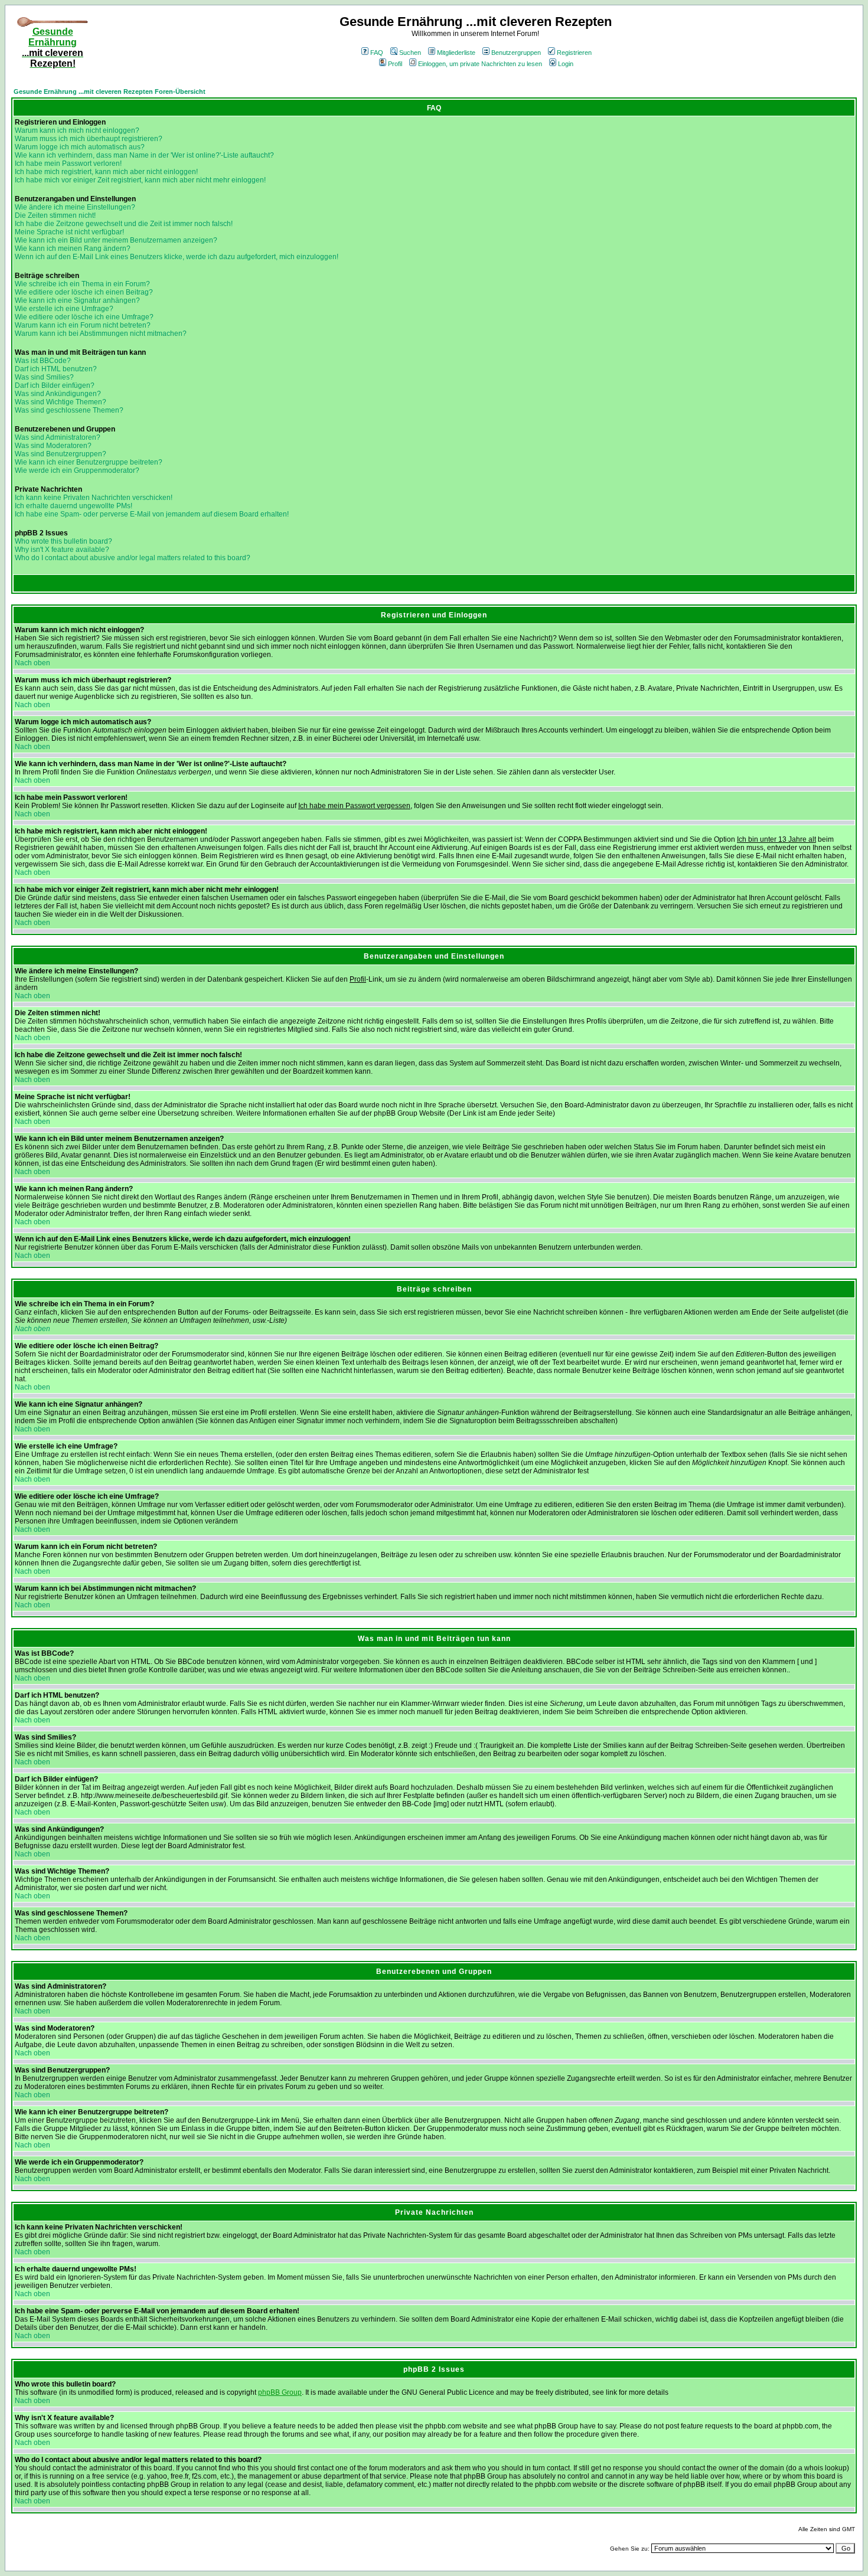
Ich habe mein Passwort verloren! (68, 164)
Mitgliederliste (456, 53)
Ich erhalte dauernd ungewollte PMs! (74, 506)
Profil (395, 64)
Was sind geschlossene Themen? (69, 410)
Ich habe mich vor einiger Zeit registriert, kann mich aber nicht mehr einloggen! (140, 180)
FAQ (377, 53)
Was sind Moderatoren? (53, 446)
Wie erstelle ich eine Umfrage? (64, 309)
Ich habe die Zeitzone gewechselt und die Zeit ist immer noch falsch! (124, 224)
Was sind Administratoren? (58, 437)
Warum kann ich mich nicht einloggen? (77, 130)
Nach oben (32, 663)
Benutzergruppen (516, 53)
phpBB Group (280, 2392)
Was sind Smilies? (44, 377)
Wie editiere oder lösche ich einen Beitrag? (84, 292)
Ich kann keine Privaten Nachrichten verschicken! (94, 498)
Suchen (410, 53)
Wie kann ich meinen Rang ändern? (73, 249)
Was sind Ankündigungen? (58, 394)
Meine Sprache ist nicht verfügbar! (69, 232)
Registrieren (574, 53)
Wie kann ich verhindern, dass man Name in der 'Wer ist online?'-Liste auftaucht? (144, 155)
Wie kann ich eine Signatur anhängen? (77, 300)
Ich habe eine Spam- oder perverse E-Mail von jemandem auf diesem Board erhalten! (152, 514)
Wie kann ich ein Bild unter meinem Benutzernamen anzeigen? (116, 240)
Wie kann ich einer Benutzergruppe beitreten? (89, 462)
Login (566, 64)
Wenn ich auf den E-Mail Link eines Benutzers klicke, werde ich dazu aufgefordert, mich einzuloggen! (177, 257)
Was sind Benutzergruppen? (61, 454)
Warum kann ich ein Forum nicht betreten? (83, 325)
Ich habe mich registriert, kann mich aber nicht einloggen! (106, 172)
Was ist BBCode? (43, 361)
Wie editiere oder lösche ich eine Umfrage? (84, 317)
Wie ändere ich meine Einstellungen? (75, 207)
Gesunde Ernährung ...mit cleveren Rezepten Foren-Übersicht (110, 91)
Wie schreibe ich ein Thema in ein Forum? (82, 284)
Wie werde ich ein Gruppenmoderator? (77, 470)
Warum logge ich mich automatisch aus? (80, 147)
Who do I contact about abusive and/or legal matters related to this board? (133, 558)
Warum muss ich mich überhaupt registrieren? (89, 139)
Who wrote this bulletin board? (63, 541)
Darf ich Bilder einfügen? (55, 385)
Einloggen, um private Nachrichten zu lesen (480, 64)
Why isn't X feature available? (62, 550)
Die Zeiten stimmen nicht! (55, 215)
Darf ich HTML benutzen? (56, 369)
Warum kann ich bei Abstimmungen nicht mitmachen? (101, 334)
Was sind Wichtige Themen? (61, 402)
